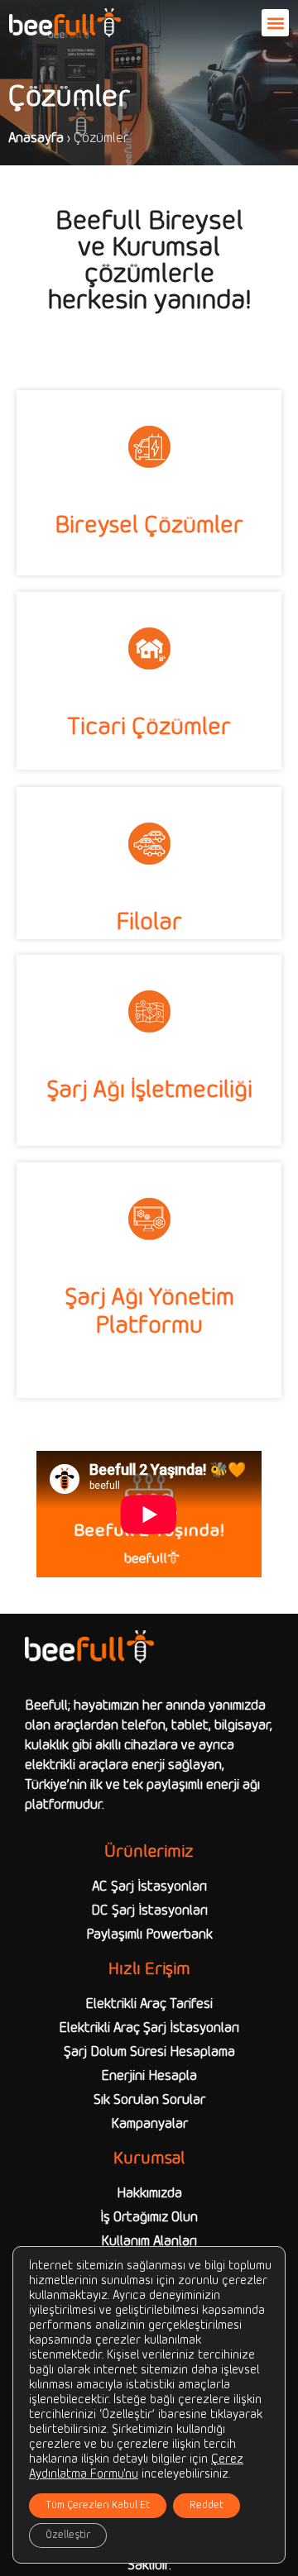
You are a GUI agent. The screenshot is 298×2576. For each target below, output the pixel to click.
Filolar (149, 923)
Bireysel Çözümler (149, 526)
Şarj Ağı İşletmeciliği (149, 1091)
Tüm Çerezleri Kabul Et (98, 2506)
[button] (275, 23)
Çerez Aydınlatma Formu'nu (136, 2467)
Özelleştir (68, 2535)
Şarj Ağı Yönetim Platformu (149, 1312)
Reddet (207, 2506)
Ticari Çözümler (149, 728)
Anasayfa (36, 138)
